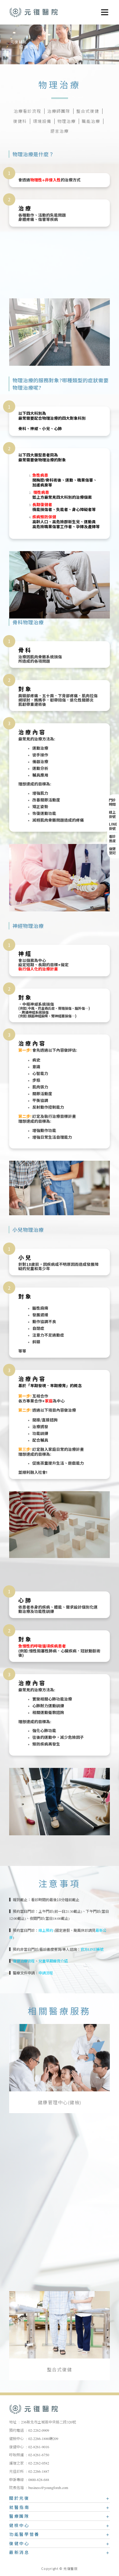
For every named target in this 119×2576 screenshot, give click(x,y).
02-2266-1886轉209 (43, 2439)
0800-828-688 (39, 2480)
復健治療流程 (24, 1961)
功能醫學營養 (24, 2535)
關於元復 (19, 2499)
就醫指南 (19, 2508)
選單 (103, 10)
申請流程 (46, 1973)
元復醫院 (34, 12)
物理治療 (67, 122)
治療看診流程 (27, 112)
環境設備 (42, 122)
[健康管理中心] (60, 2058)
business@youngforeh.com (48, 2488)
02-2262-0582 (39, 2463)
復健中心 (19, 2544)
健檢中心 (19, 2526)
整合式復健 (88, 112)
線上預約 (46, 1931)
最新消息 (19, 2553)
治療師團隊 (59, 112)
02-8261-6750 (39, 2455)
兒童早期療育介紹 (53, 1961)
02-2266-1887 (39, 2472)
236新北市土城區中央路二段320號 (49, 2422)
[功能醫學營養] (60, 2147)
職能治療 (91, 122)
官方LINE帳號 (92, 1950)
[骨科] (60, 2236)
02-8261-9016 (39, 2447)
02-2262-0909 (39, 2430)
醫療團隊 (19, 2517)
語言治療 (60, 131)
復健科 (20, 122)
